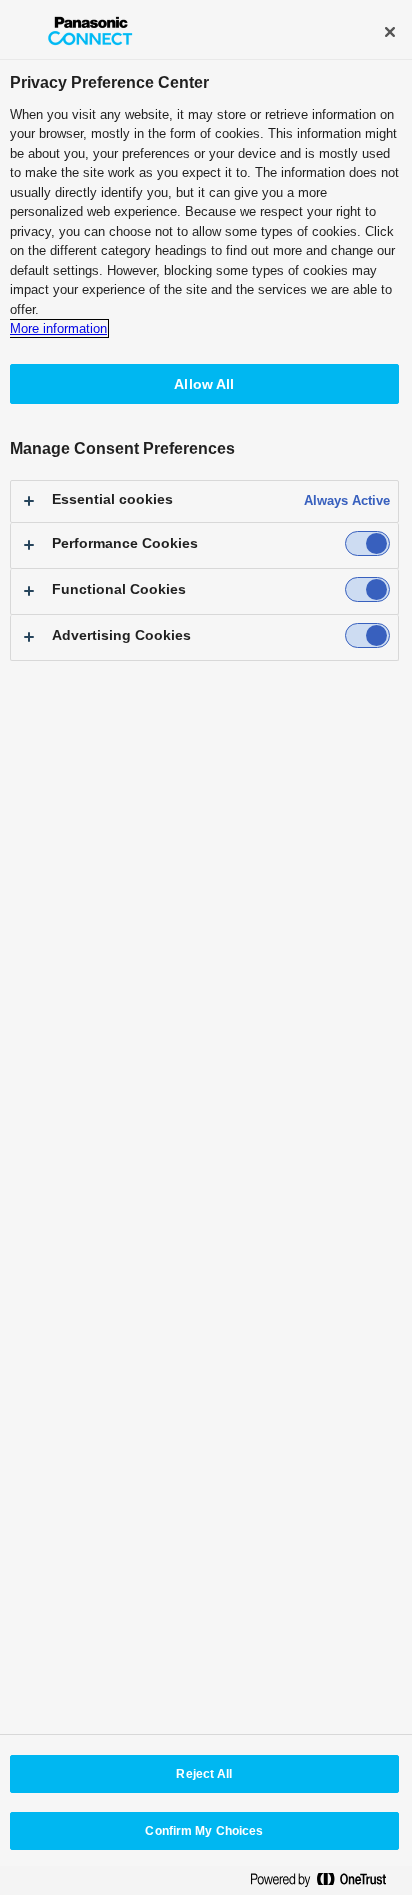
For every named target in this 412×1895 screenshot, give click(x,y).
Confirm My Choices (204, 1831)
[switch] (367, 543)
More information (58, 328)
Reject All (204, 1774)
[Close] (390, 32)
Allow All (204, 384)
